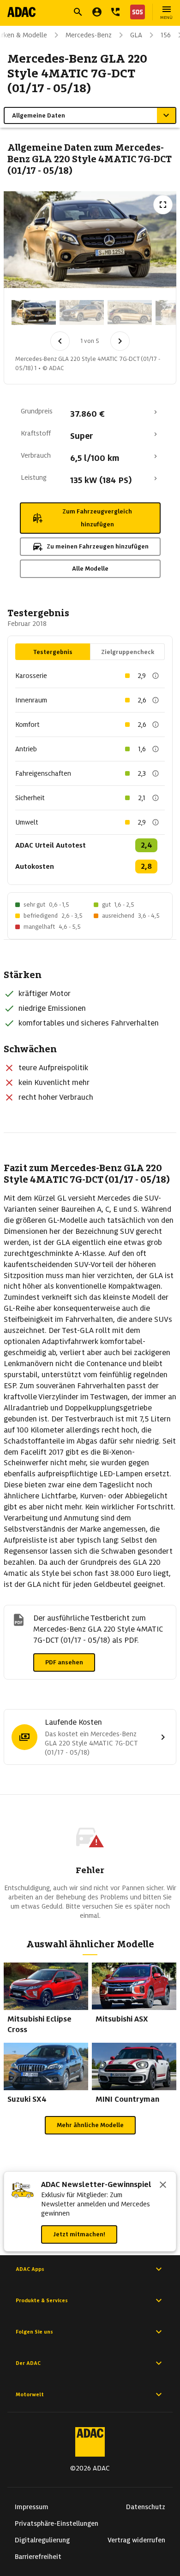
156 (166, 35)
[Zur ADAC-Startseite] (21, 12)
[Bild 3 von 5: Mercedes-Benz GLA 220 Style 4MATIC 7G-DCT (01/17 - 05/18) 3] (130, 312)
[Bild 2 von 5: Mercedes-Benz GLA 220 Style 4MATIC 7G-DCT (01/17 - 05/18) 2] (82, 312)
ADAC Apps (30, 2269)
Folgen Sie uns (34, 2332)
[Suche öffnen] (78, 12)
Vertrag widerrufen (136, 2540)
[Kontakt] (115, 12)
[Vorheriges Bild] (60, 341)
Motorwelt (30, 2394)
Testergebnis (53, 652)
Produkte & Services (42, 2300)
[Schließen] (163, 2186)
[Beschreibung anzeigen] (156, 676)
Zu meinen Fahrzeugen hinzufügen (98, 546)
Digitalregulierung (42, 2540)
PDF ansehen (64, 1662)
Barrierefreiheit (38, 2557)
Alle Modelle (90, 569)
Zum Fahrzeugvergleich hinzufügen (97, 518)
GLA (136, 35)
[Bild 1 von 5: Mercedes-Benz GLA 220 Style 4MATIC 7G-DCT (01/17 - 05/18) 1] (34, 312)
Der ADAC (28, 2363)
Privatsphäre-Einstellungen (57, 2523)
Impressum (32, 2507)
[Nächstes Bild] (120, 341)
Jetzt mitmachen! (79, 2234)
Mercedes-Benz (89, 35)
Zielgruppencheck (128, 652)
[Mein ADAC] (97, 12)
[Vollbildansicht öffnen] (163, 205)
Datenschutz (146, 2507)
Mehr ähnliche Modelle (90, 2125)
